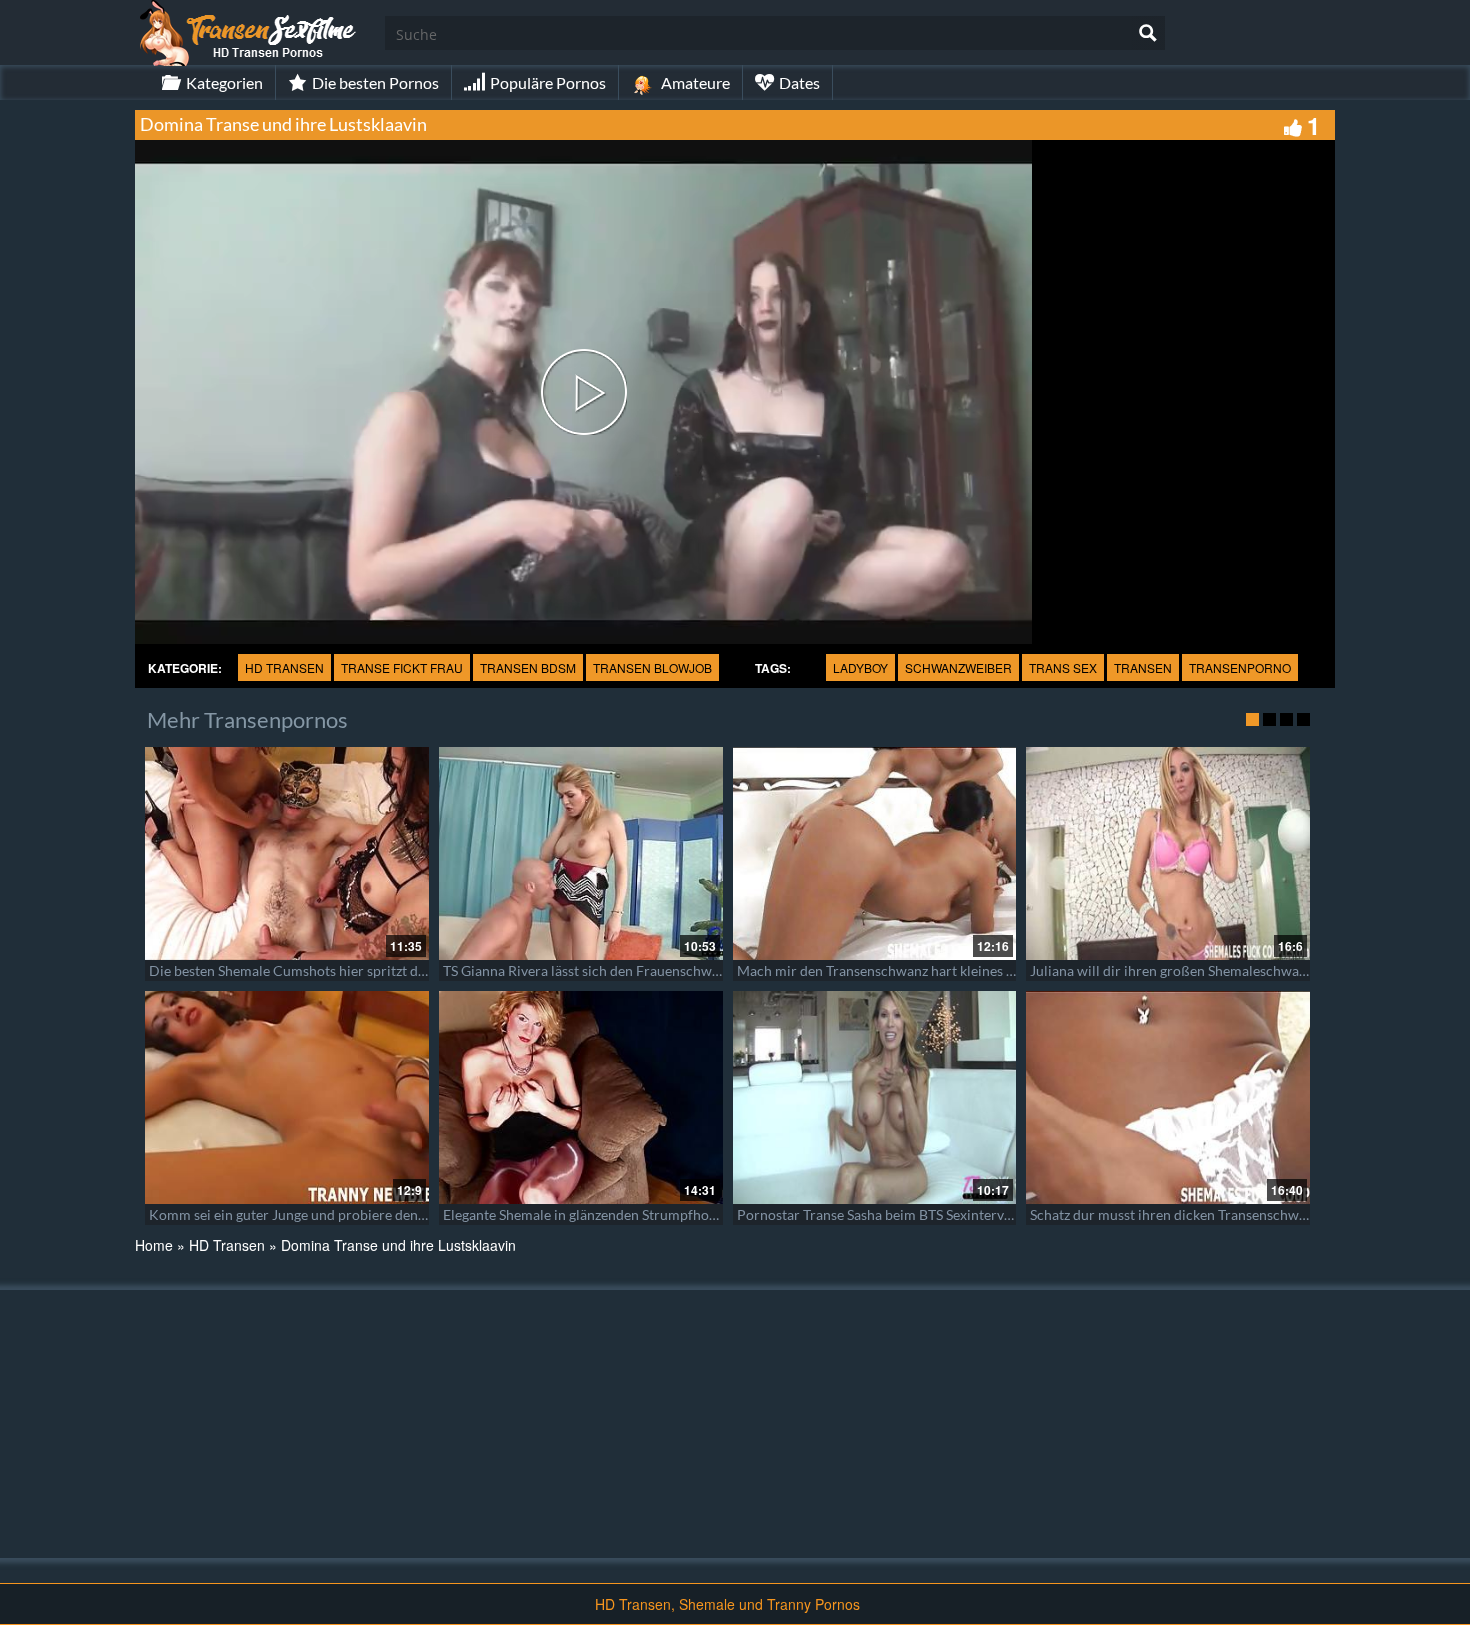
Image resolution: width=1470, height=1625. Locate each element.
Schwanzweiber (958, 667)
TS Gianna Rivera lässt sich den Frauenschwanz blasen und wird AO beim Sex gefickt (702, 970)
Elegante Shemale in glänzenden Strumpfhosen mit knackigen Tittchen (658, 1214)
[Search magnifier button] (1148, 33)
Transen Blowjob (652, 667)
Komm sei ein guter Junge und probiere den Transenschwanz (336, 1214)
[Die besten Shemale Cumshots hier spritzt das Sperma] (287, 853)
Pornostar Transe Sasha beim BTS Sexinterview (881, 1214)
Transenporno (1240, 667)
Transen (1143, 667)
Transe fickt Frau (402, 667)
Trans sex (1063, 667)
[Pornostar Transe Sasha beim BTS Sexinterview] (875, 1097)
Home (154, 1245)
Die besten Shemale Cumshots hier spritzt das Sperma (315, 970)
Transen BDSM (528, 667)
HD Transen (284, 667)
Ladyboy (860, 667)
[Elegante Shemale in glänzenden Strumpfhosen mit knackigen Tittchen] (581, 1097)
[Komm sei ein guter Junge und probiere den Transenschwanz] (287, 1097)
